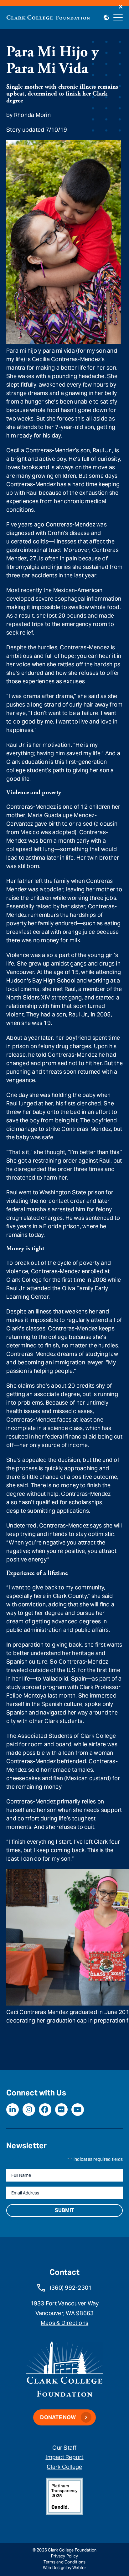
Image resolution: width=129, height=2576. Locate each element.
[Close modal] (121, 7)
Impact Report (64, 2457)
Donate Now (58, 2417)
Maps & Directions (64, 2323)
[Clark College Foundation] (48, 17)
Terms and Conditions (65, 2562)
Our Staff (64, 2448)
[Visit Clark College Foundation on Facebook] (45, 2110)
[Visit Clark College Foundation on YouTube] (78, 2110)
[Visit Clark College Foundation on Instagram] (29, 2110)
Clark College (64, 2467)
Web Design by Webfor (65, 2568)
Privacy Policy (65, 2556)
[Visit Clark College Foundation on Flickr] (61, 2110)
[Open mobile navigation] (118, 18)
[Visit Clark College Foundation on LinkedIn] (13, 2110)
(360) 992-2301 (71, 2288)
